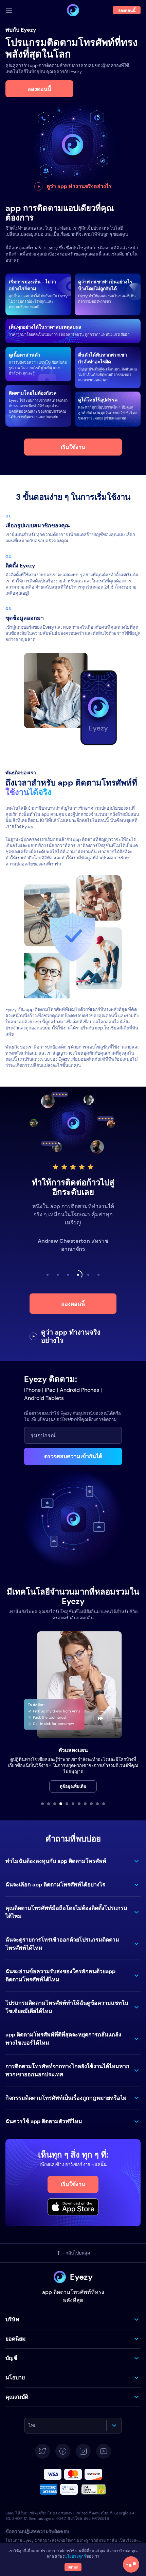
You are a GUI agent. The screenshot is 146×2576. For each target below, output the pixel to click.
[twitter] (42, 2451)
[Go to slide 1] (42, 1804)
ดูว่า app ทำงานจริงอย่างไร (79, 186)
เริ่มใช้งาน (73, 447)
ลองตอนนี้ (39, 89)
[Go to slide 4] (61, 1804)
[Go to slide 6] (73, 1804)
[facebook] (63, 2451)
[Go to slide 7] (79, 1804)
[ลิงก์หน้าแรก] (73, 10)
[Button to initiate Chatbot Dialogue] (131, 2564)
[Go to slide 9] (91, 1804)
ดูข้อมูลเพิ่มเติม (73, 1786)
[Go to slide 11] (104, 1804)
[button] (73, 1861)
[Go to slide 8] (85, 1804)
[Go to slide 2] (49, 1804)
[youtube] (104, 2451)
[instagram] (83, 2451)
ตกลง (73, 2567)
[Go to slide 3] (55, 1804)
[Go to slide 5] (67, 1804)
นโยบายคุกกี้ (75, 2556)
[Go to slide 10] (97, 1804)
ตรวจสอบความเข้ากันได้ (73, 1456)
